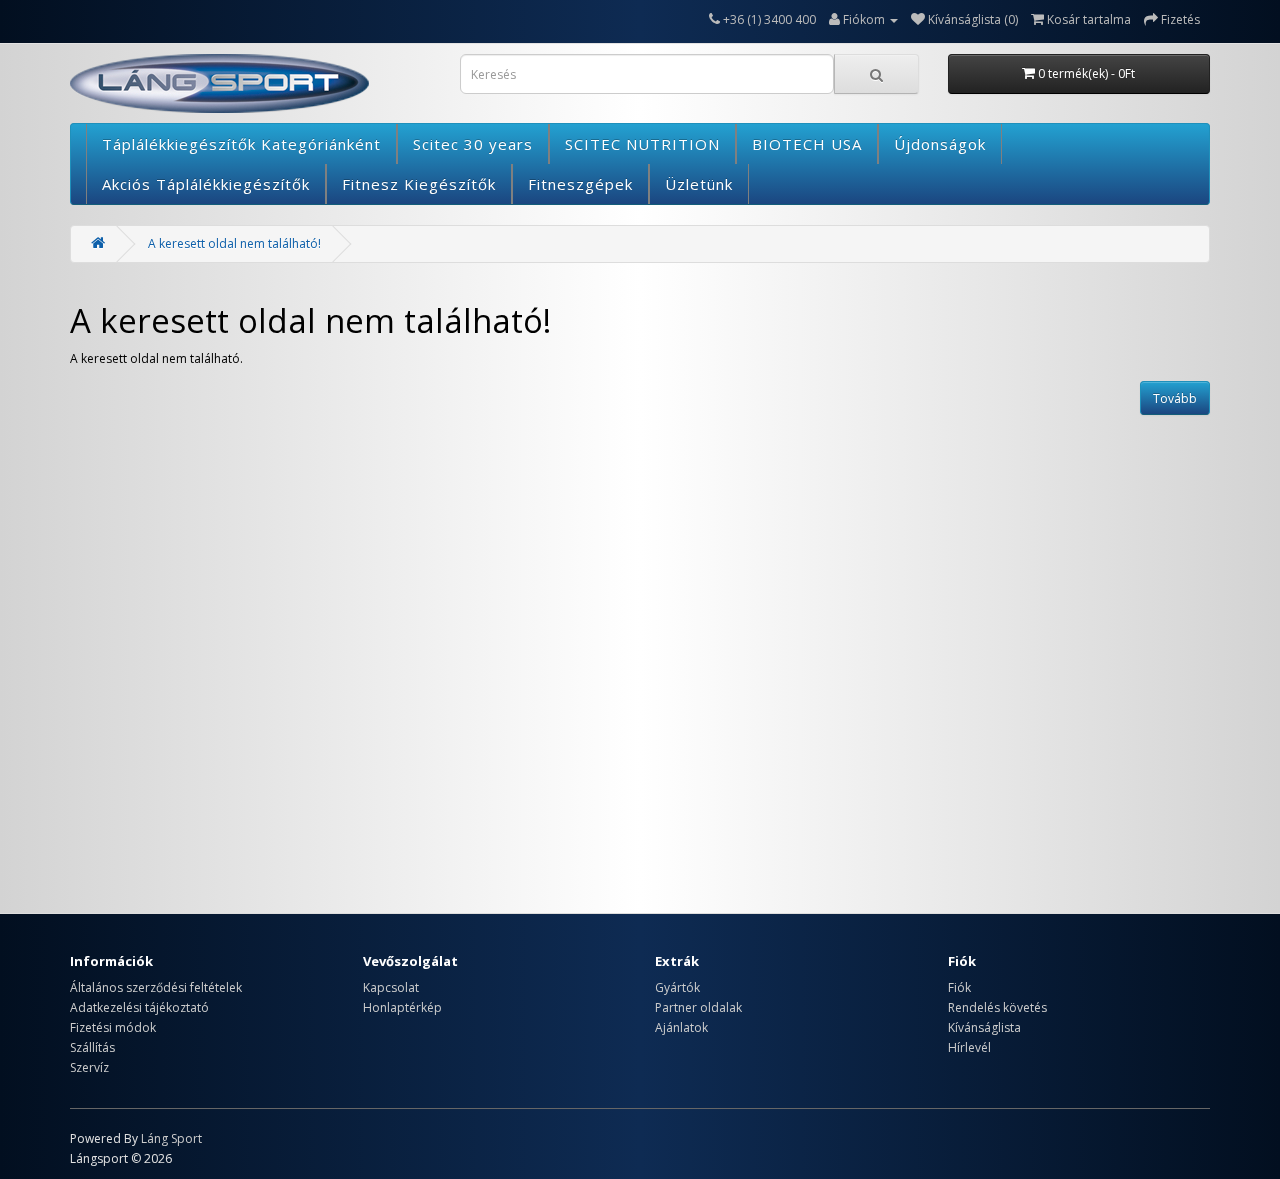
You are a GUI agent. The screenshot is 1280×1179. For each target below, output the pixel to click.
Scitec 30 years (473, 144)
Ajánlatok (681, 1027)
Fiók (959, 987)
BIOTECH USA (807, 144)
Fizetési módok (113, 1027)
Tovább (1175, 398)
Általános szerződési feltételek (156, 987)
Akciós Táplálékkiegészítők (206, 184)
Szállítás (92, 1047)
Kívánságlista (984, 1027)
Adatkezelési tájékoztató (139, 1007)
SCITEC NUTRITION (642, 144)
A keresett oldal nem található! (234, 243)
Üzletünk (699, 184)
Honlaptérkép (402, 1007)
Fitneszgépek (580, 184)
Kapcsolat (391, 987)
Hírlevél (969, 1047)
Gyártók (677, 987)
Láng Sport (171, 1138)
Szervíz (89, 1067)
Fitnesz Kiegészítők (419, 184)
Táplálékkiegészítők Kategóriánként (241, 144)
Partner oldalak (698, 1007)
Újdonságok (940, 144)
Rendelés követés (997, 1007)
